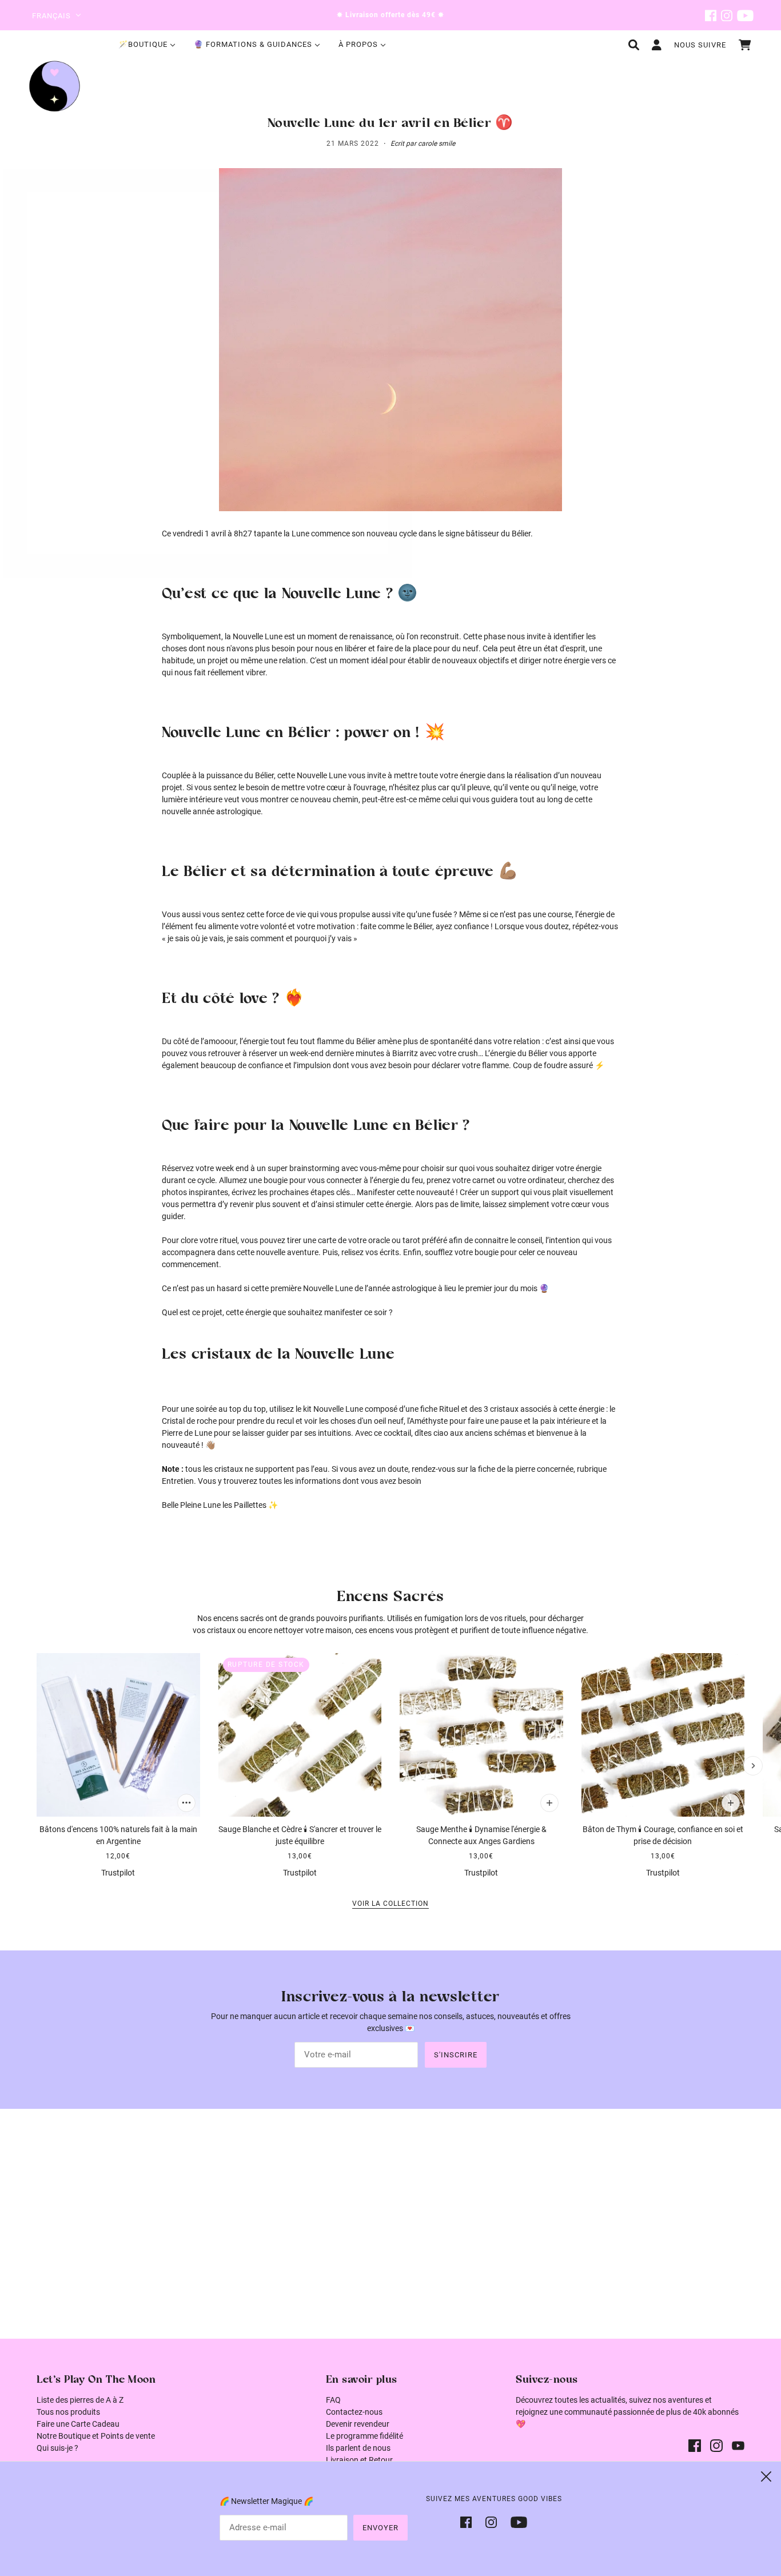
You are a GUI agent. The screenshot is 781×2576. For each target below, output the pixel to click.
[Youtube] (515, 2521)
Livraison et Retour (359, 2460)
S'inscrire (456, 2055)
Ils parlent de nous (358, 2448)
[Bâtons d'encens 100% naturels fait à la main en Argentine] (118, 1735)
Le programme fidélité (364, 2436)
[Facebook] (469, 2521)
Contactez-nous (354, 2412)
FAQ (333, 2400)
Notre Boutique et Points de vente (96, 2436)
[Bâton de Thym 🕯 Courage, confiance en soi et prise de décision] (663, 1735)
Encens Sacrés (390, 1597)
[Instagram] (491, 2521)
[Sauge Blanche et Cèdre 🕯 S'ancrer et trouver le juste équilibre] (300, 1735)
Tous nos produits (68, 2412)
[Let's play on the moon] (55, 86)
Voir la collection (390, 1904)
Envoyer (380, 2528)
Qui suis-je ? (57, 2448)
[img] (711, 15)
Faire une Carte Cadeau (78, 2424)
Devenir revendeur (358, 2424)
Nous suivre (700, 45)
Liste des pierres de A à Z (80, 2400)
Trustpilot (118, 1873)
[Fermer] (766, 2477)
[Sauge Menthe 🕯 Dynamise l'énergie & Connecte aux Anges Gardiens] (481, 1735)
